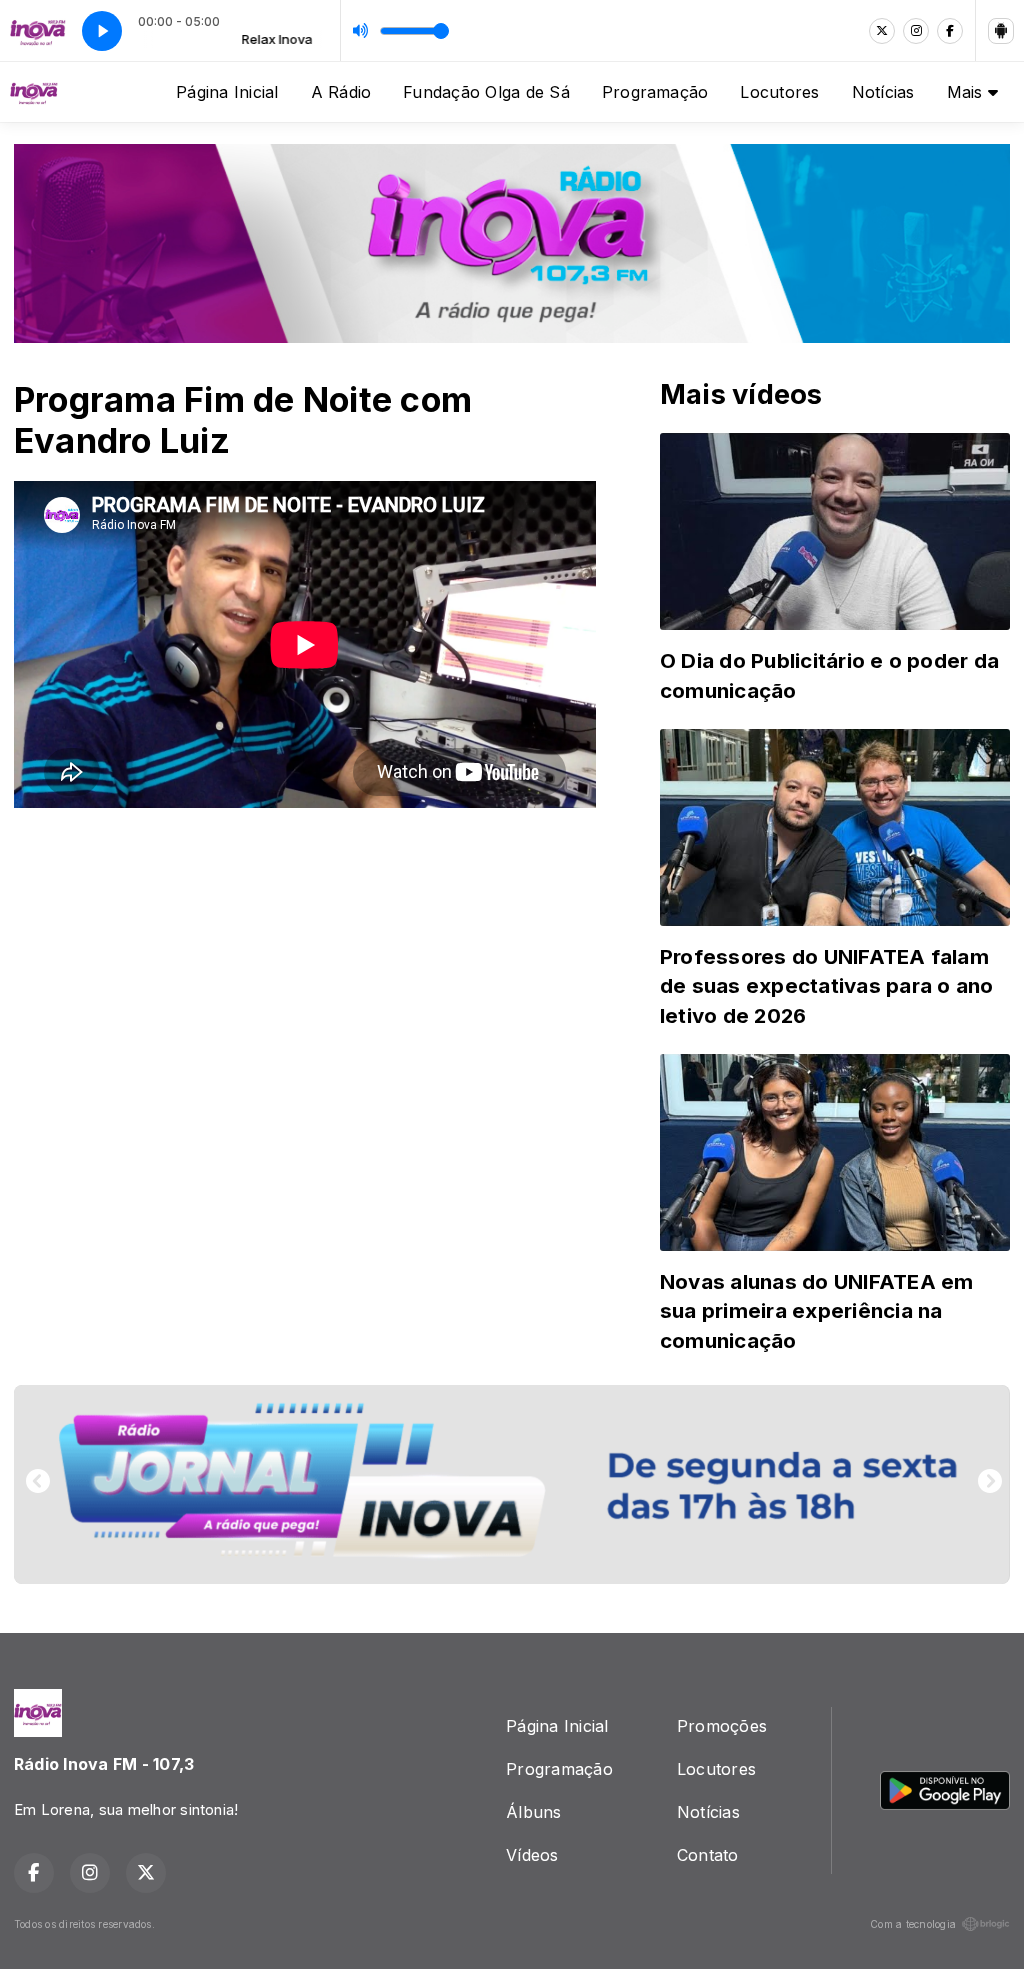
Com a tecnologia (913, 1924)
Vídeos (532, 1855)
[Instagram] (916, 31)
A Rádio (341, 92)
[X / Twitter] (882, 31)
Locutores (779, 92)
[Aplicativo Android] (1001, 31)
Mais (967, 92)
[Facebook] (950, 31)
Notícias (883, 92)
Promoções (722, 1726)
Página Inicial (227, 92)
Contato (708, 1855)
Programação (655, 92)
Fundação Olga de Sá (486, 92)
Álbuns (533, 1812)
